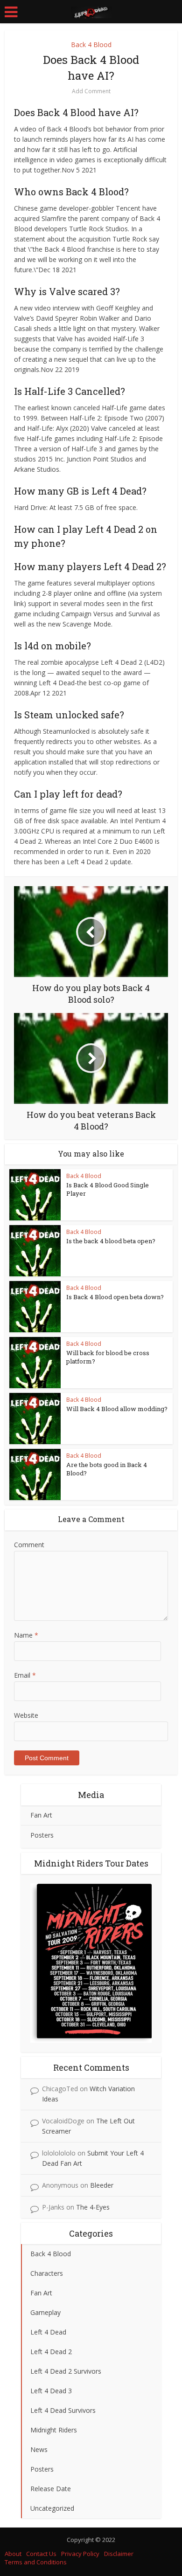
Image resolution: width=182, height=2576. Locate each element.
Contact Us (41, 2554)
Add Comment (91, 91)
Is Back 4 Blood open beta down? (115, 1297)
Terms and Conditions (36, 2562)
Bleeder (102, 2185)
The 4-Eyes (93, 2207)
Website (26, 1715)
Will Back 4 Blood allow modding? (117, 1409)
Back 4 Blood (91, 45)
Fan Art (41, 1815)
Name (26, 1635)
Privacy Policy (80, 2554)
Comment (29, 1545)
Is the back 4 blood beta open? (111, 1241)
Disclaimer (119, 2554)
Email (25, 1675)
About (13, 2554)
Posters (42, 1835)
